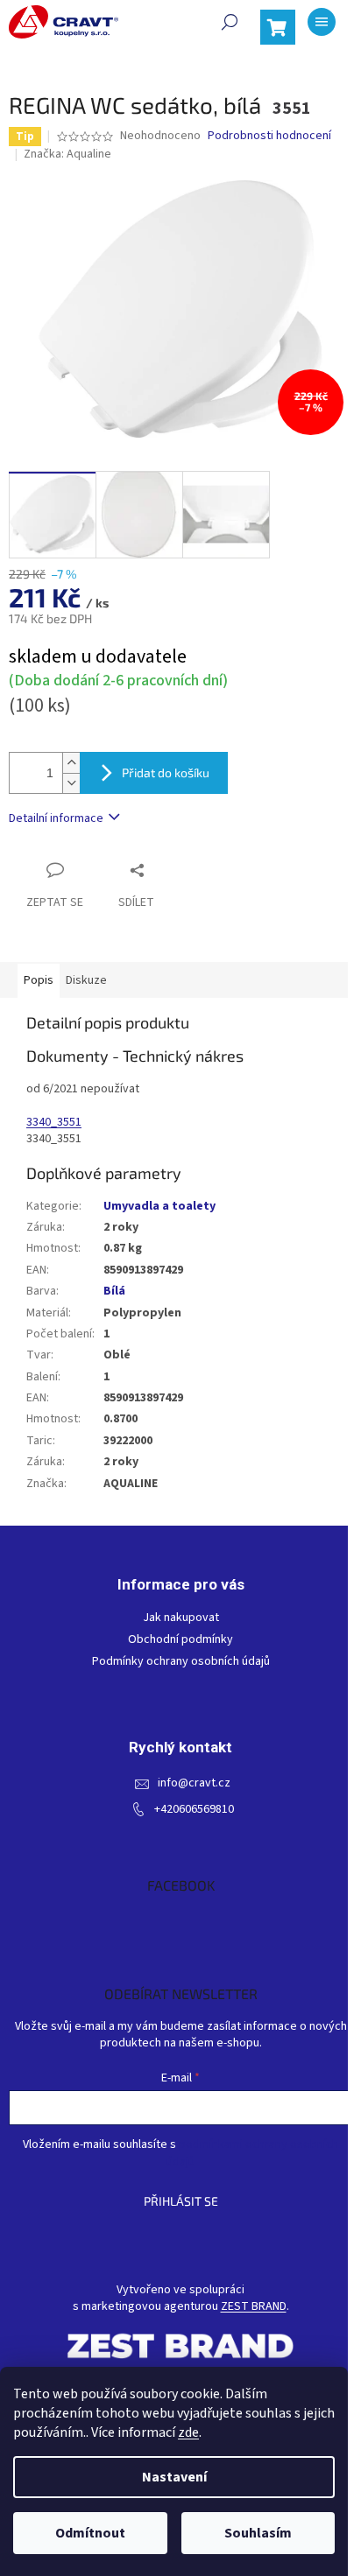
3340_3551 (54, 1122)
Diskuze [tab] (86, 980)
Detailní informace (56, 818)
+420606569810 (194, 1810)
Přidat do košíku (166, 772)
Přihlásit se (181, 2201)
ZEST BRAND (254, 2307)
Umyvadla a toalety (159, 1206)
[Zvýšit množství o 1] (71, 763)
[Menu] (322, 22)
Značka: (67, 154)
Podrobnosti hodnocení (269, 136)
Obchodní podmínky (180, 1640)
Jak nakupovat (181, 1618)
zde (188, 2432)
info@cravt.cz (194, 1783)
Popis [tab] (39, 980)
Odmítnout (90, 2533)
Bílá (114, 1291)
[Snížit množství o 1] (71, 783)
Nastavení (174, 2477)
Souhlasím (258, 2533)
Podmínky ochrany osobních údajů (181, 1662)
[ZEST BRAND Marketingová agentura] (180, 2345)
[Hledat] (230, 22)
